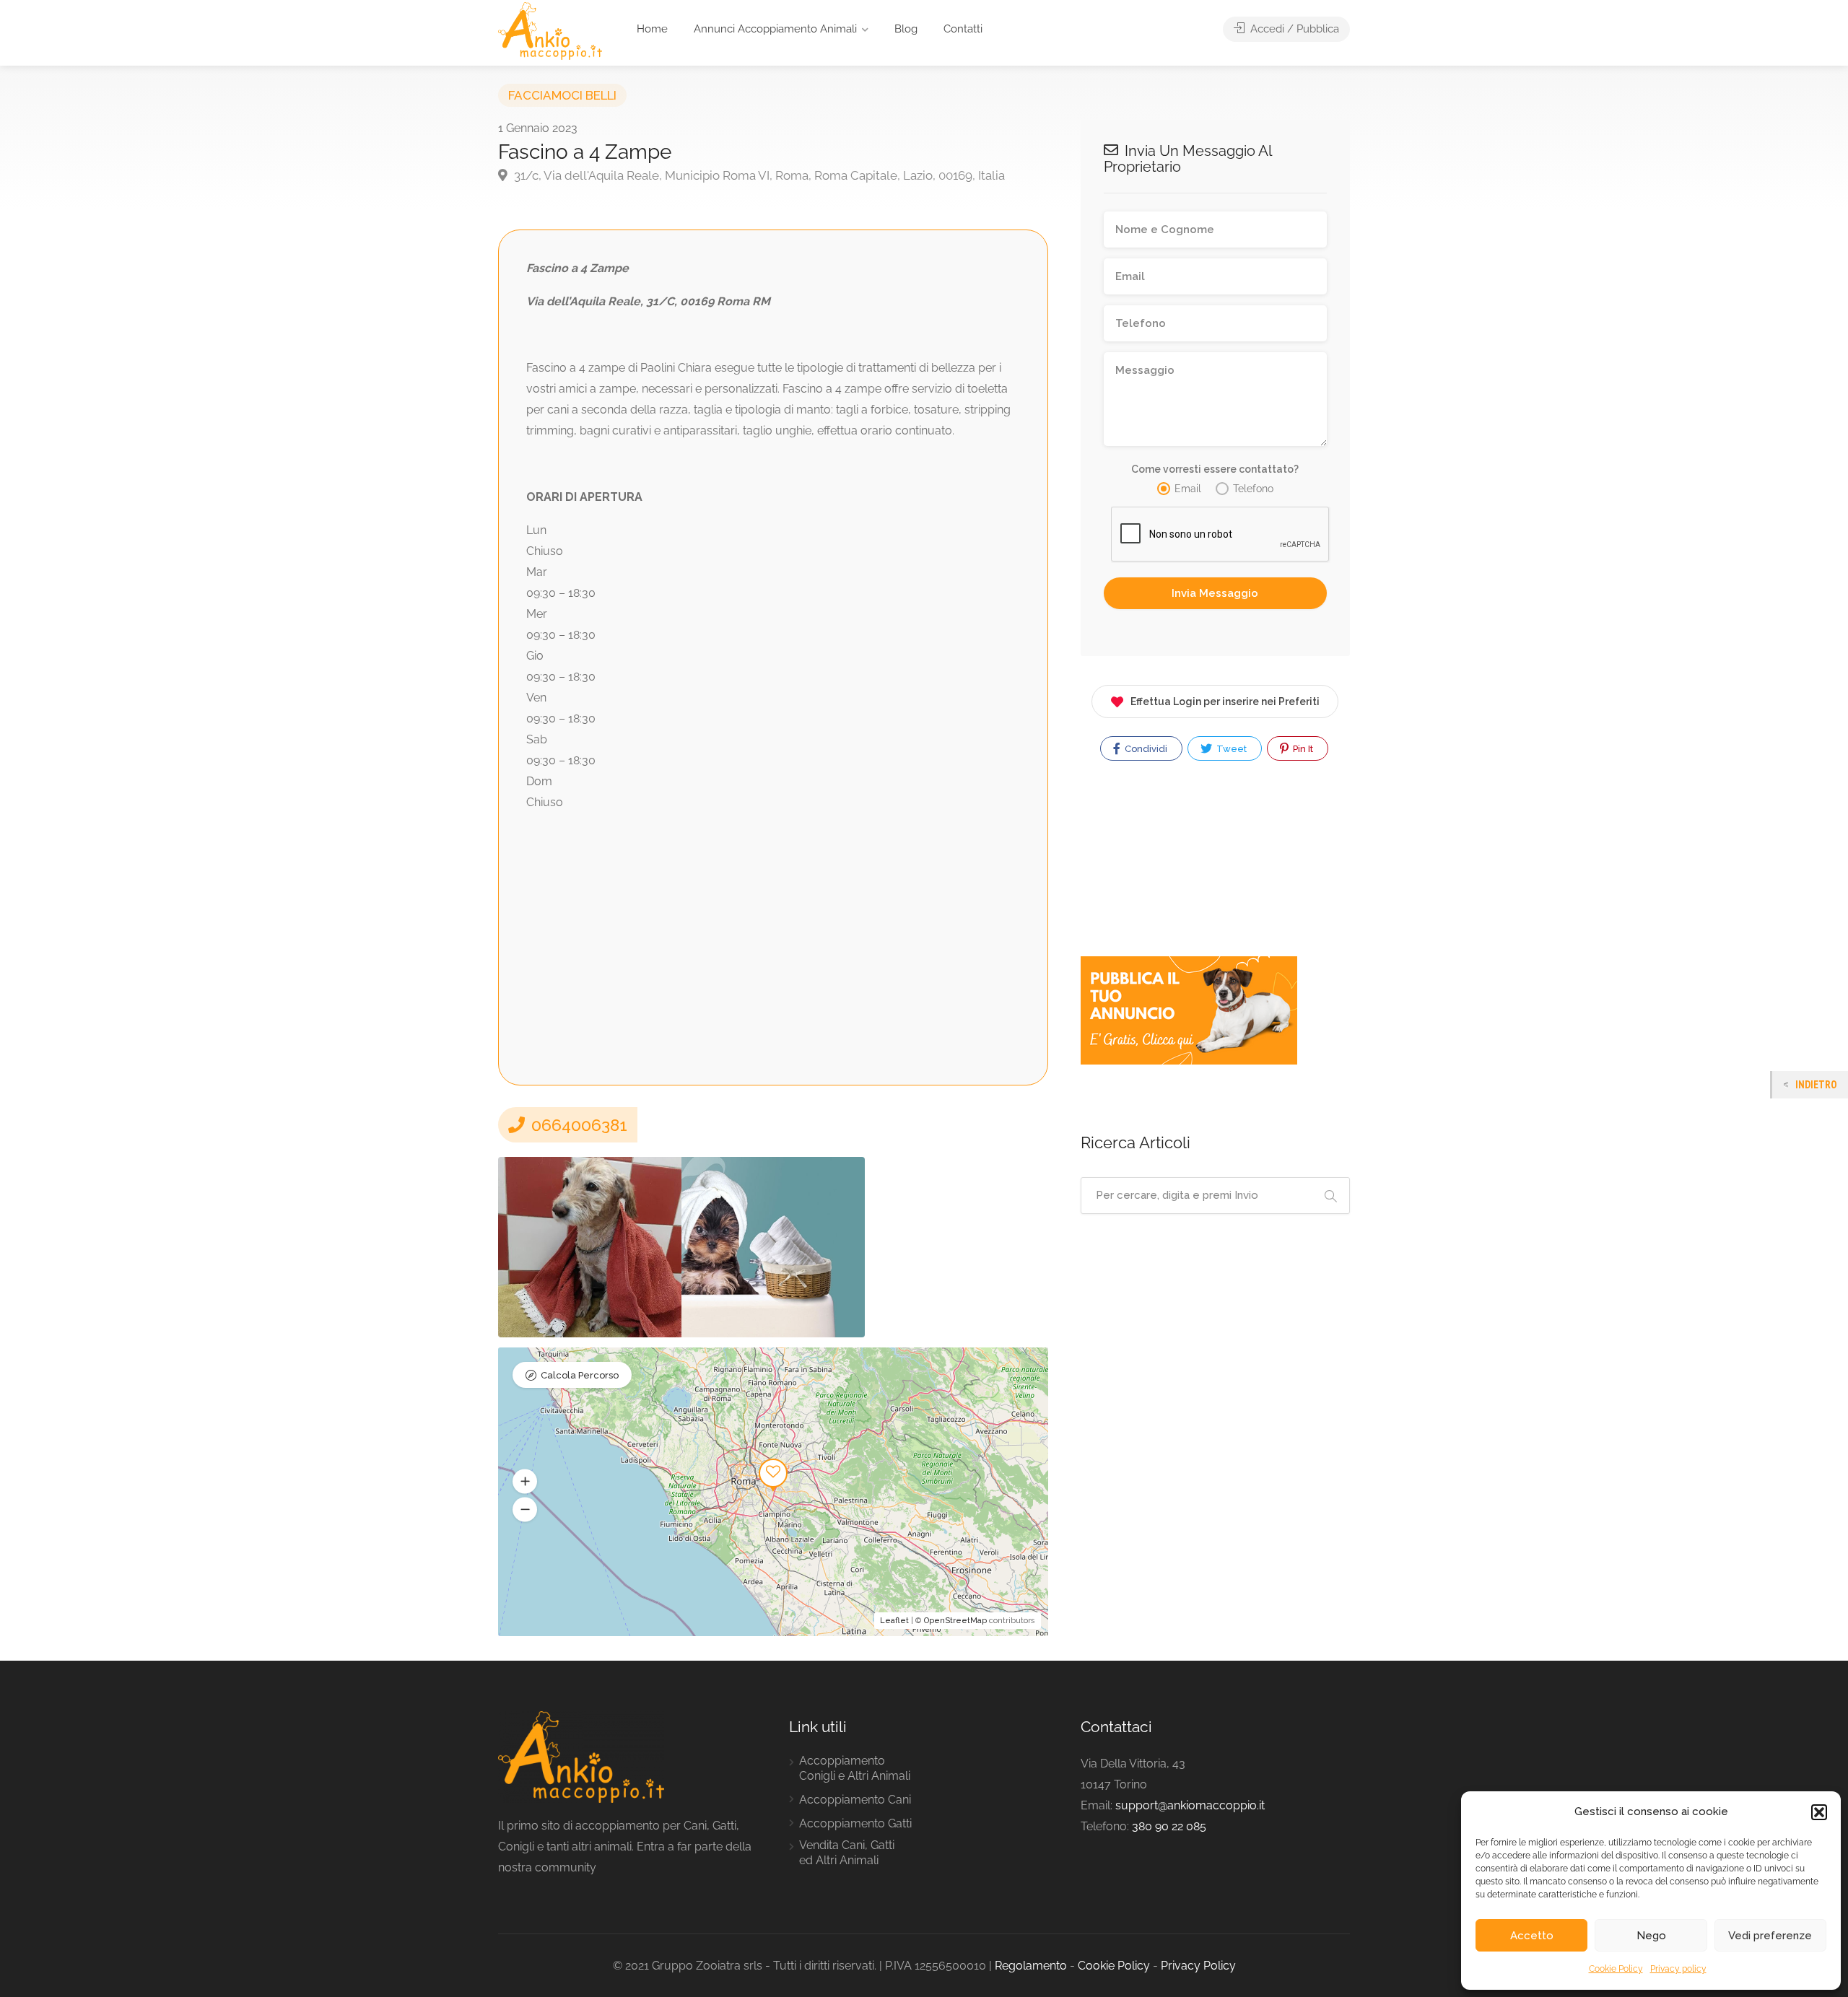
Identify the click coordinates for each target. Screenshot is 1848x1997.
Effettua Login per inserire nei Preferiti (1225, 702)
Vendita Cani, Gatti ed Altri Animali (847, 1853)
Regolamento (1031, 1966)
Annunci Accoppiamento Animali (775, 29)
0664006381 (577, 1125)
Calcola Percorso (580, 1375)
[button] (1819, 1812)
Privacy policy (1678, 1969)
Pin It (1302, 749)
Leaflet (894, 1621)
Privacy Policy (1198, 1966)
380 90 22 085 (1169, 1826)
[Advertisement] (773, 935)
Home (652, 29)
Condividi (1145, 749)
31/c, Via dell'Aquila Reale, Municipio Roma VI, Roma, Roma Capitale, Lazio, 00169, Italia (758, 175)
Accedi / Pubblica (1293, 29)
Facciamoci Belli (562, 95)
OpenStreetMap (955, 1621)
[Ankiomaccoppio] (550, 30)
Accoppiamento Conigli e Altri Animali (855, 1768)
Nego (1651, 1936)
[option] (590, 1247)
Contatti (963, 29)
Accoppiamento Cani (855, 1800)
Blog (906, 29)
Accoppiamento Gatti (855, 1823)
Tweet (1230, 749)
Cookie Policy (1616, 1969)
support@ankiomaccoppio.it (1190, 1805)
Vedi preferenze (1770, 1936)
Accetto (1532, 1936)
